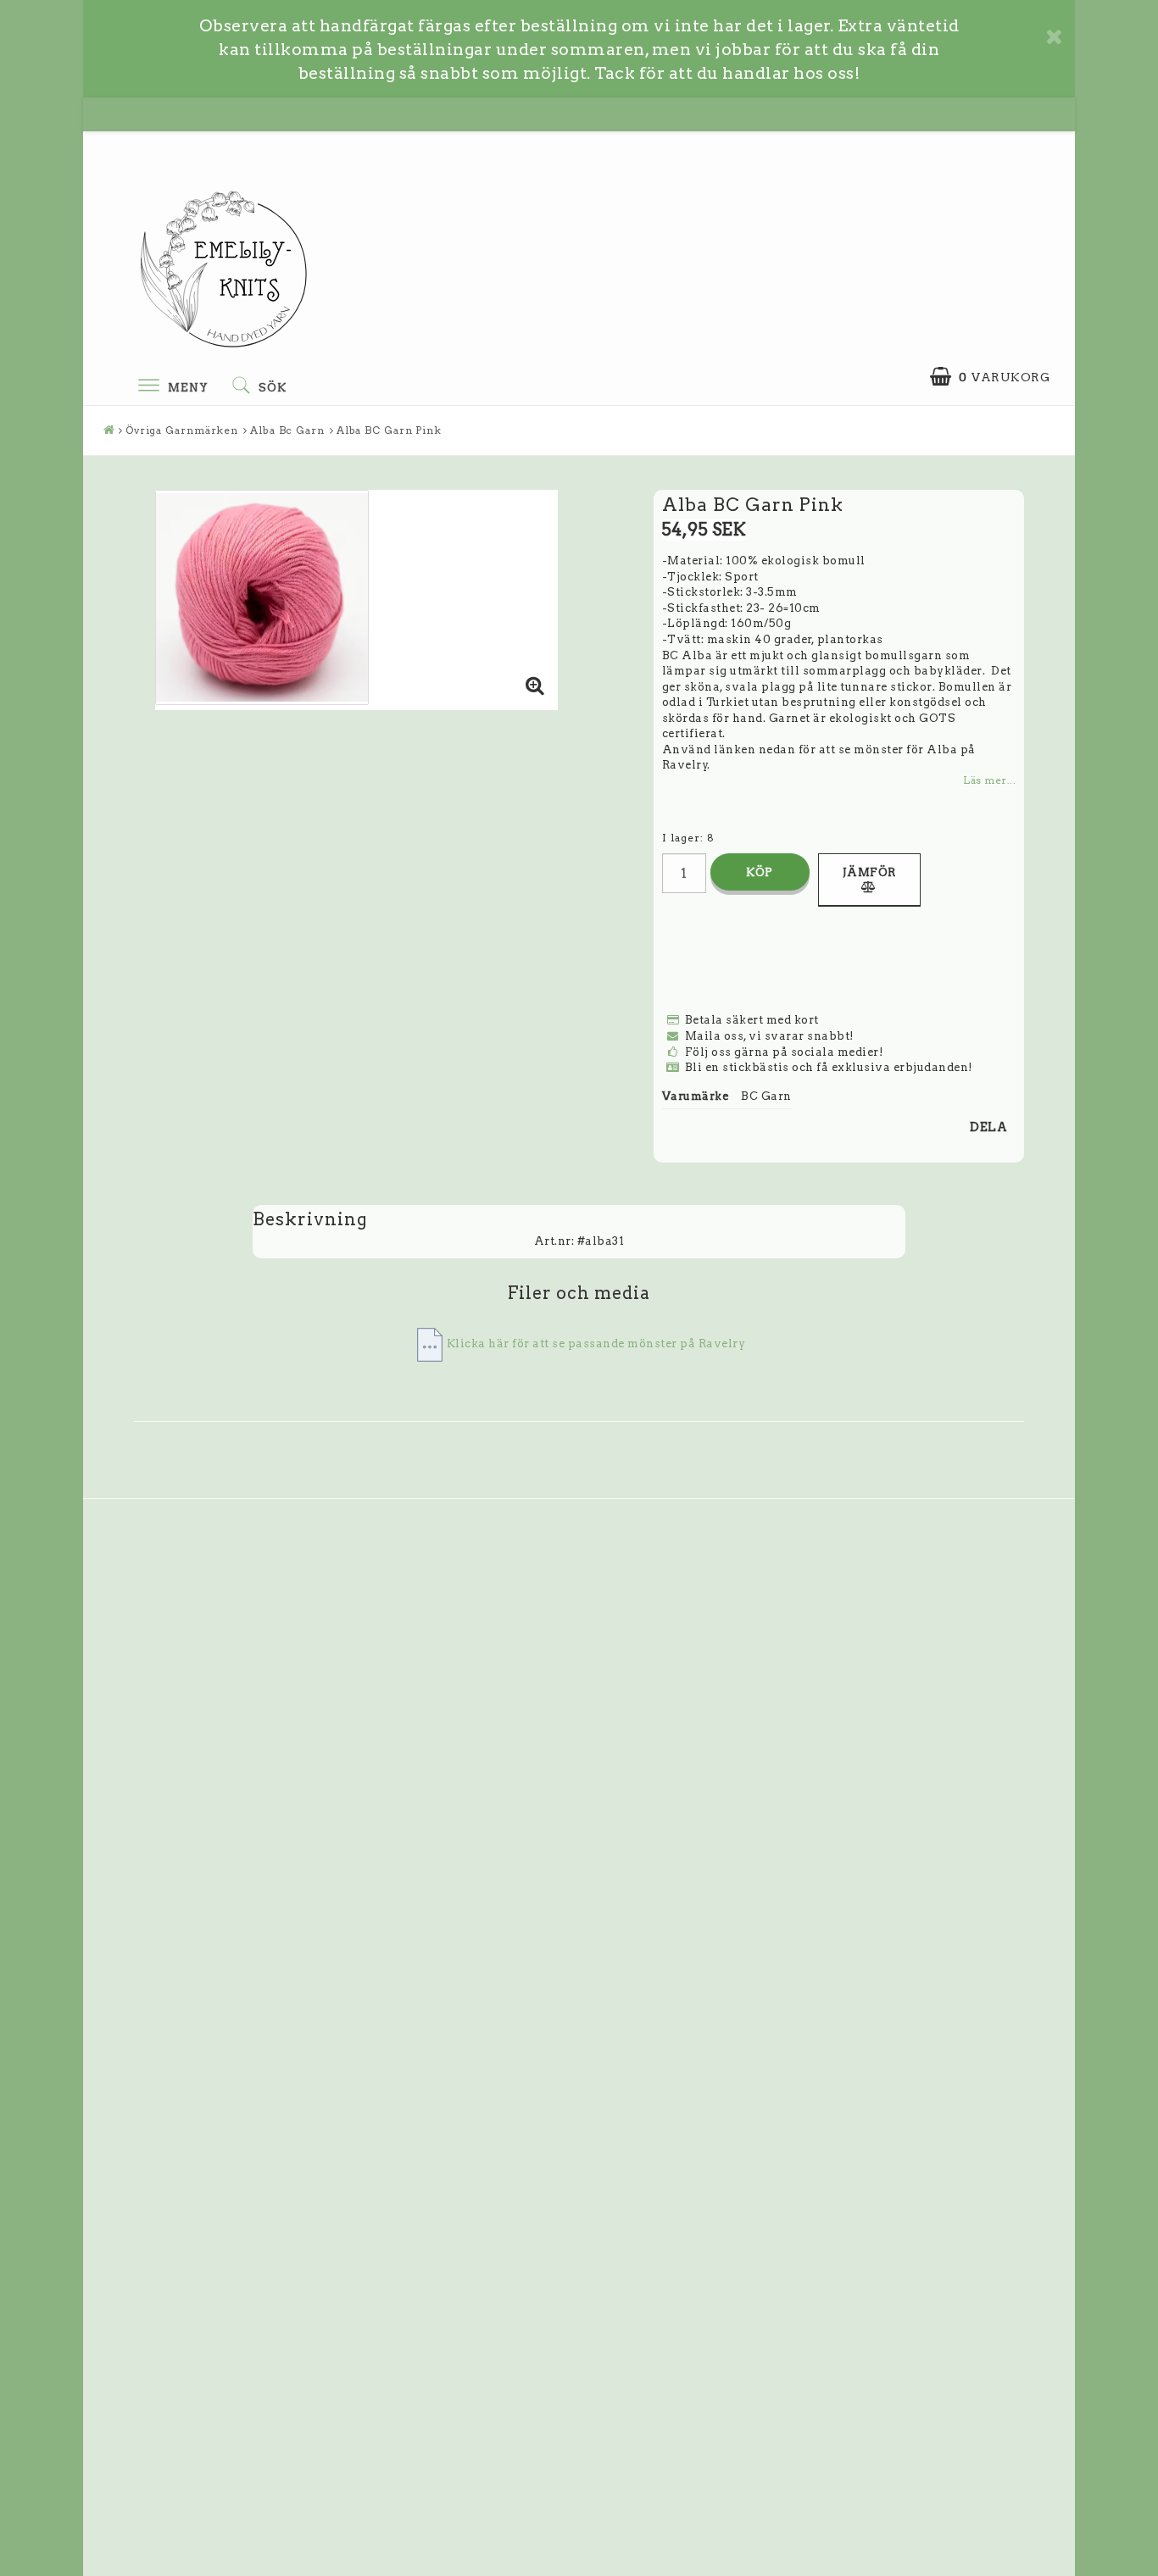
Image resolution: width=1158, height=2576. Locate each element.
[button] (990, 377)
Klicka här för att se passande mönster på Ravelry (596, 1344)
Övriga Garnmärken (182, 430)
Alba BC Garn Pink (389, 430)
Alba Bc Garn (287, 430)
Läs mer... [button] (989, 780)
